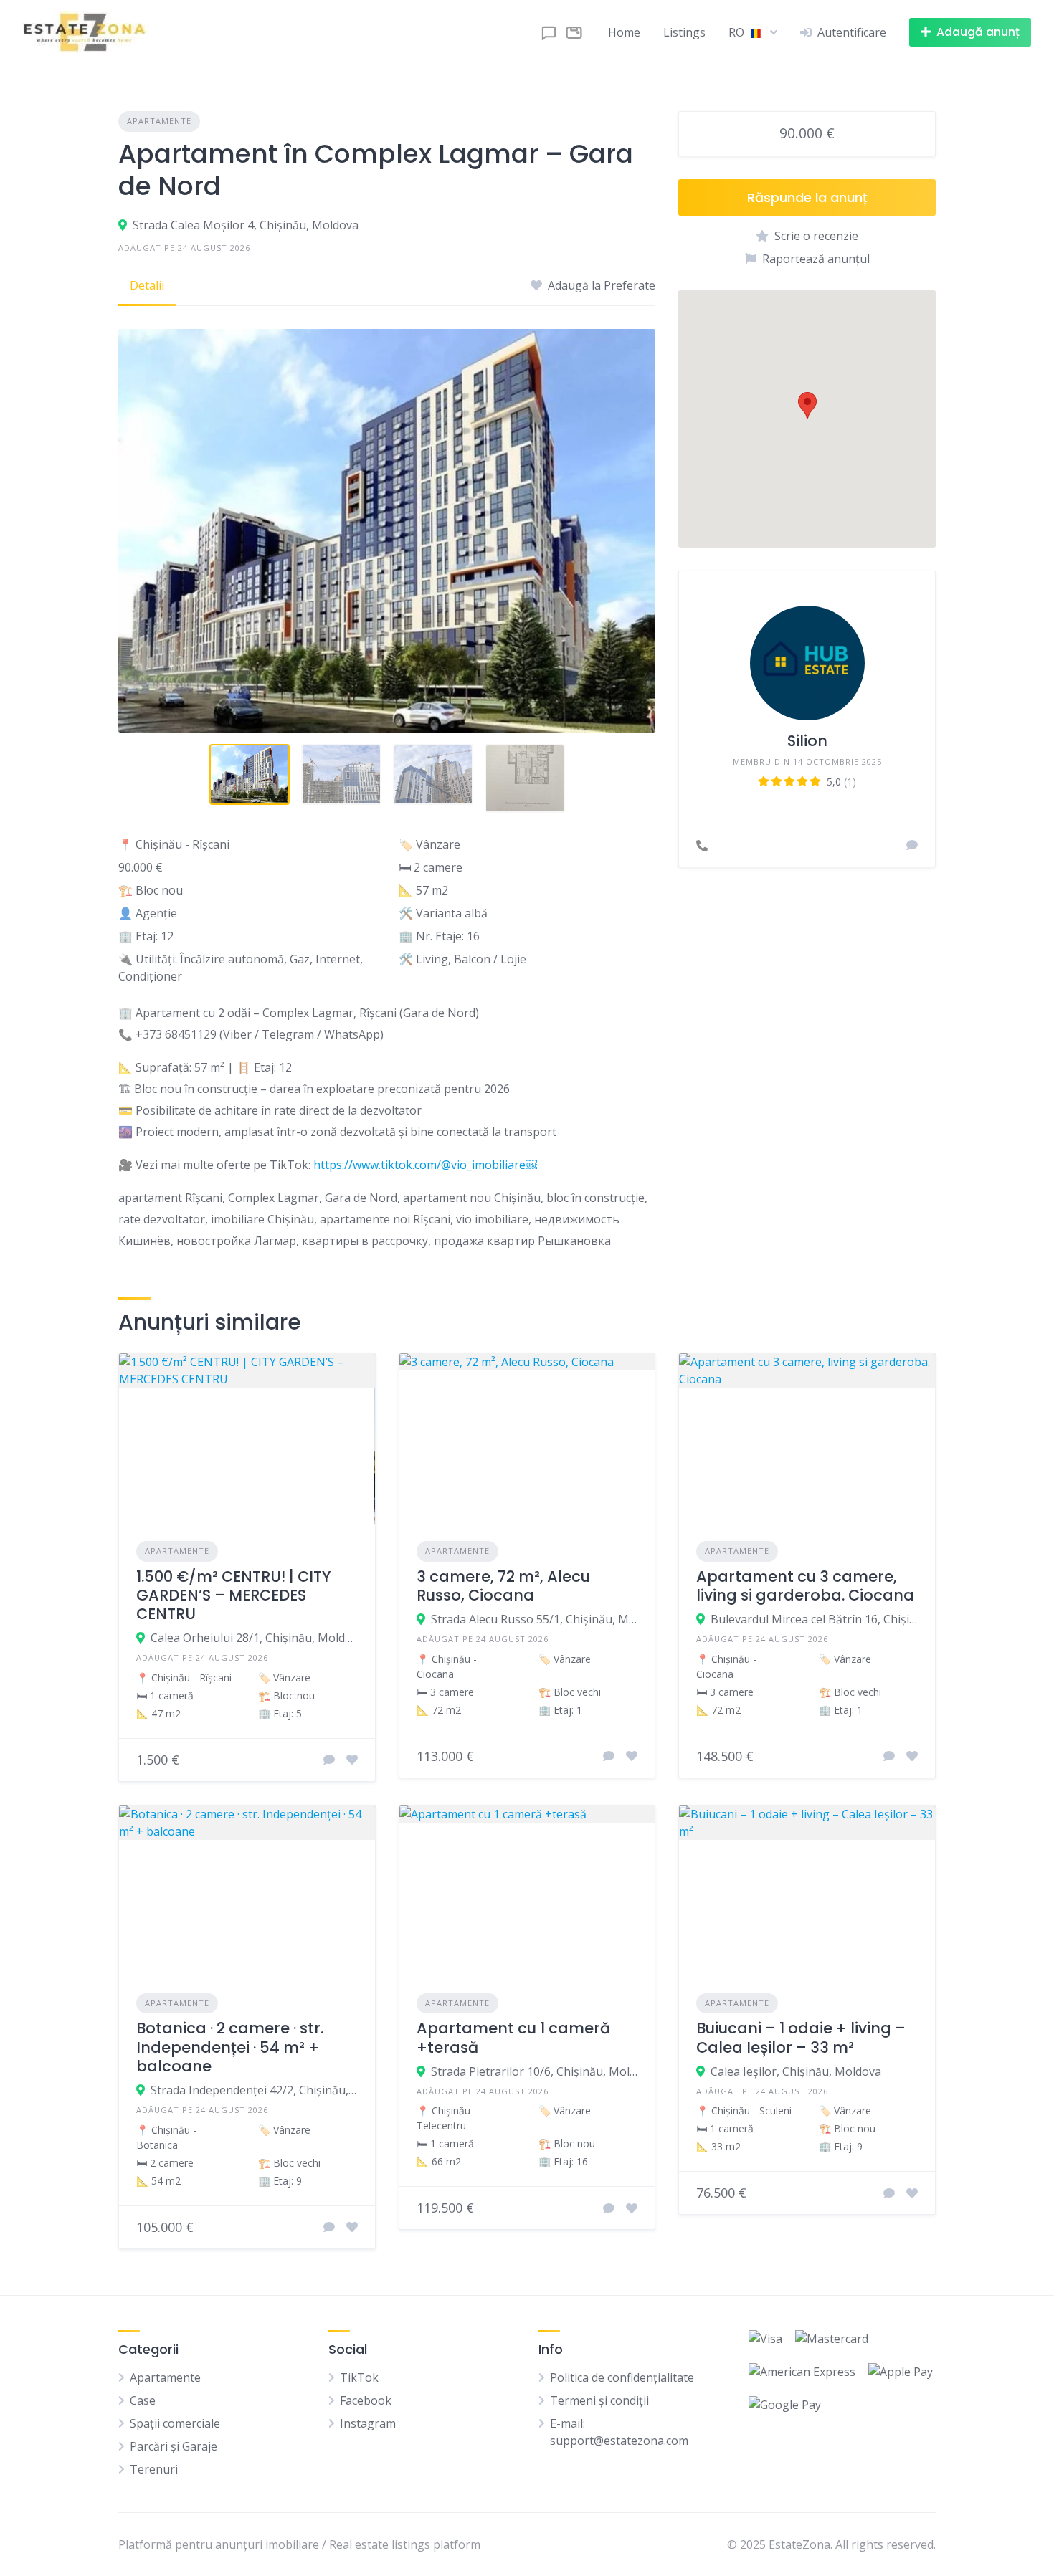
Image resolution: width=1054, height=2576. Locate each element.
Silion (807, 741)
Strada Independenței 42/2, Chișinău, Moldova (254, 2090)
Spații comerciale (175, 2423)
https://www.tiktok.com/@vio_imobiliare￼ (425, 1165)
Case (143, 2400)
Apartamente (159, 121)
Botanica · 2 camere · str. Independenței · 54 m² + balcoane (230, 2047)
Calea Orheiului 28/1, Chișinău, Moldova (254, 1638)
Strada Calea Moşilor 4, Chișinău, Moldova (246, 225)
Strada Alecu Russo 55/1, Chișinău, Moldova (535, 1619)
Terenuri (154, 2469)
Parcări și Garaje (174, 2446)
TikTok (359, 2377)
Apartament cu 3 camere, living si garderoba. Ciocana (805, 1586)
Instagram (368, 2423)
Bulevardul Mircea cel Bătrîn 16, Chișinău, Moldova (814, 1619)
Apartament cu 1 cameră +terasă (513, 2037)
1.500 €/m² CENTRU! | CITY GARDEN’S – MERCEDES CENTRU (234, 1595)
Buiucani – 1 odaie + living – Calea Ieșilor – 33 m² (801, 2037)
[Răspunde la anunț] (329, 1760)
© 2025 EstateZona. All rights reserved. (831, 2544)
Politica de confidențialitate (622, 2377)
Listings (684, 32)
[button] (807, 405)
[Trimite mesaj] (912, 845)
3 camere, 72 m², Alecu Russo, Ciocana (503, 1586)
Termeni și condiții (599, 2400)
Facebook (366, 2400)
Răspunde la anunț (807, 197)
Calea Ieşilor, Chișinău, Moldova (796, 2071)
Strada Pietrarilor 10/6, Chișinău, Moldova (535, 2071)
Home (624, 32)
